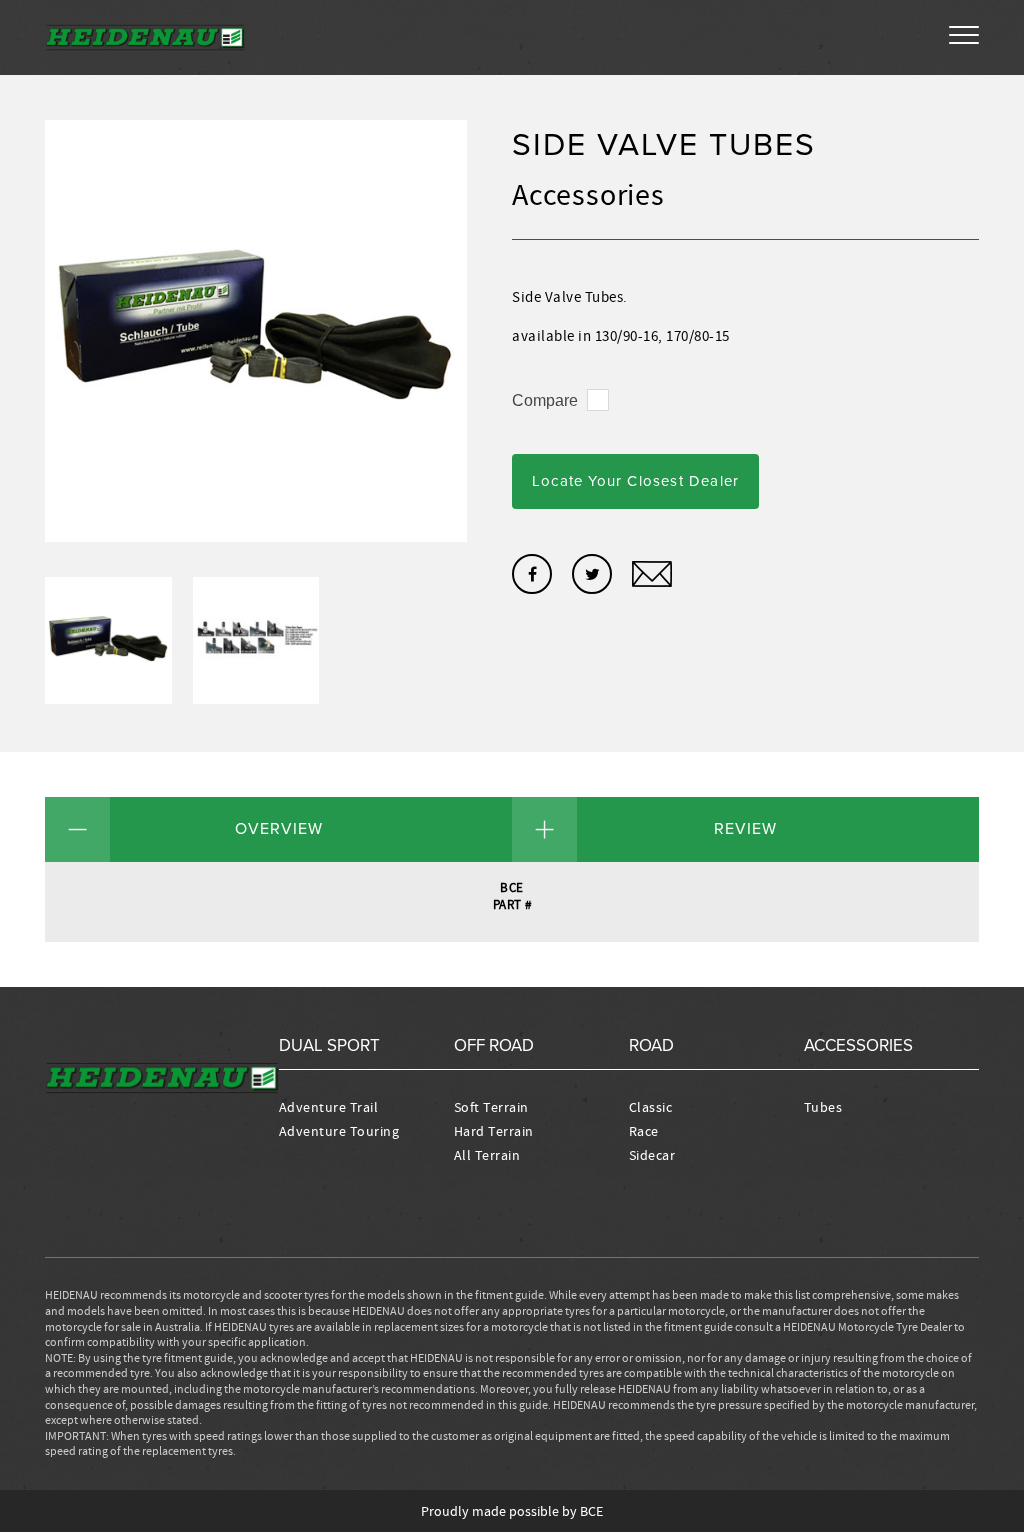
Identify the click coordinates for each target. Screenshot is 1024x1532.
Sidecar (652, 1155)
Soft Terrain (491, 1107)
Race (644, 1131)
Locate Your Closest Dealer (635, 481)
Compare (545, 401)
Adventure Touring (339, 1131)
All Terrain (487, 1155)
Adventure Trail (329, 1107)
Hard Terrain (494, 1131)
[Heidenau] (145, 37)
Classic (651, 1107)
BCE (591, 1511)
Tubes (823, 1107)
